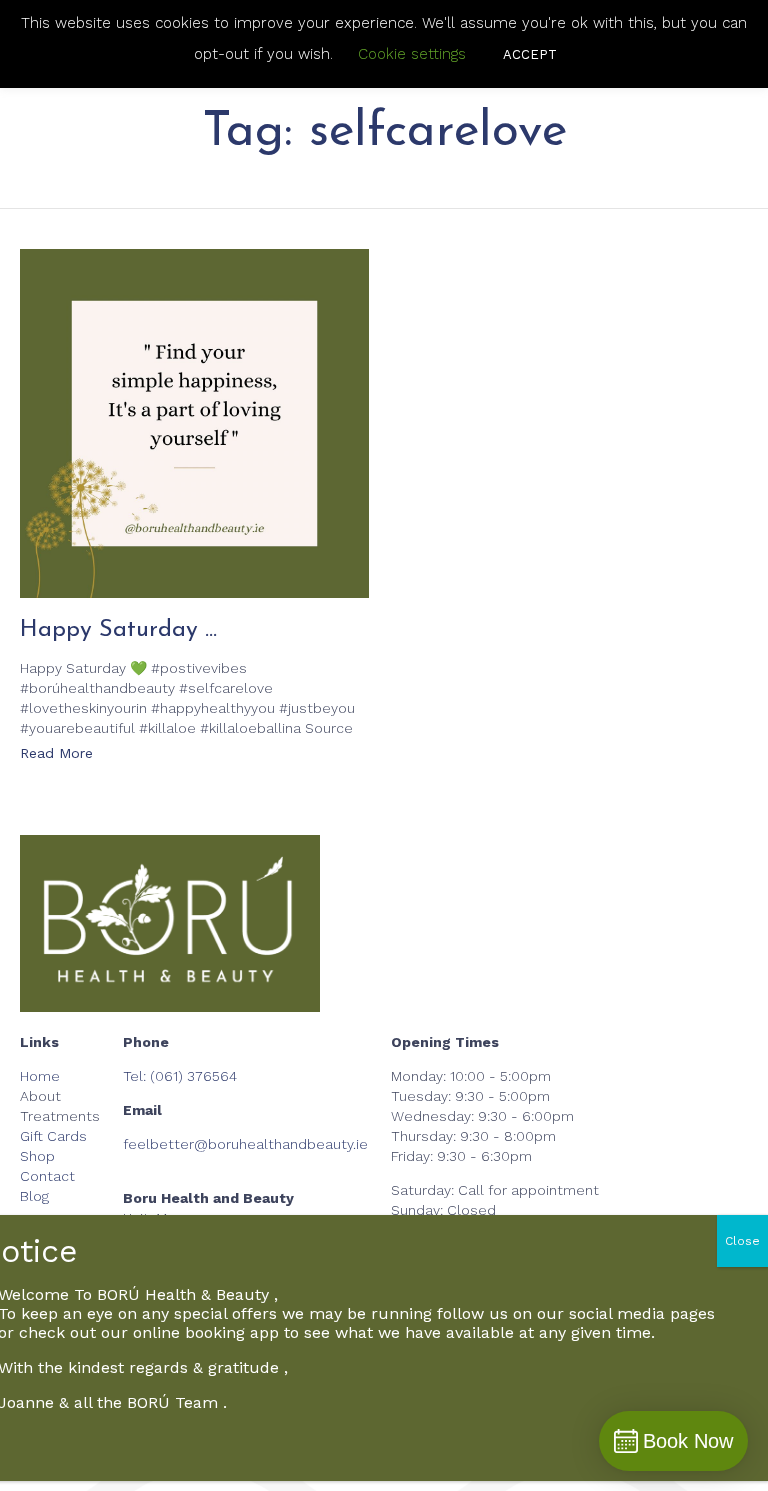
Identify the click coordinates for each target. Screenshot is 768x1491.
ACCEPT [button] (530, 54)
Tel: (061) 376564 (180, 1076)
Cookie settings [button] (412, 54)
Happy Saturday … (118, 630)
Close (742, 1241)
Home (40, 1076)
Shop (37, 1156)
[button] (56, 755)
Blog (34, 1196)
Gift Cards (53, 1136)
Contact (47, 1176)
